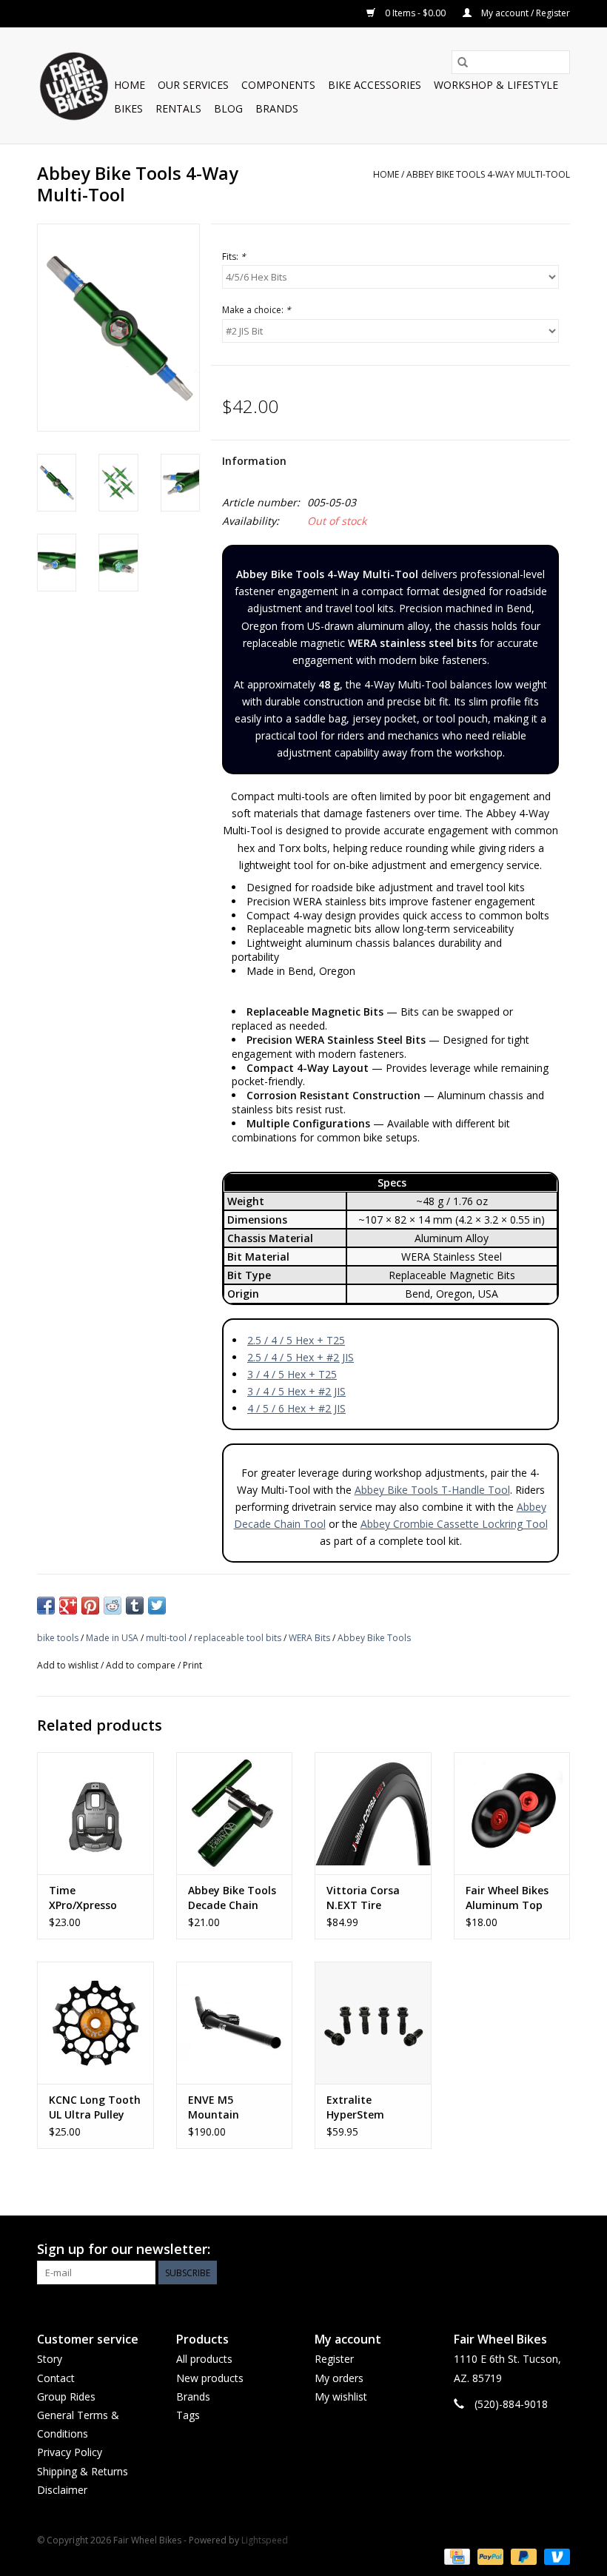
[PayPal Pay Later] (522, 2556)
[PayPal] (489, 2556)
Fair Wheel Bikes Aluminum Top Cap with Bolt (507, 1898)
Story (50, 2359)
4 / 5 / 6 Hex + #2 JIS (296, 1408)
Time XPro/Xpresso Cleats (83, 1898)
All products (204, 2359)
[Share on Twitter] (157, 1606)
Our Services (193, 85)
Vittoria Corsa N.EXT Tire (363, 1898)
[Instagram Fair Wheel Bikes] (558, 2250)
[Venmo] (554, 2556)
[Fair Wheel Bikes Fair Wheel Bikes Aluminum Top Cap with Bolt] (512, 1813)
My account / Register (524, 13)
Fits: (234, 256)
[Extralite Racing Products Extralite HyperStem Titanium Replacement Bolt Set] (373, 2023)
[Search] (463, 62)
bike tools (58, 1638)
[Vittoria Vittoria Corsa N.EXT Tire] (373, 1813)
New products (210, 2378)
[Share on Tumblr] (135, 1606)
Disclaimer (62, 2490)
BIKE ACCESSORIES (375, 85)
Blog (228, 108)
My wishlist (341, 2396)
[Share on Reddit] (113, 1606)
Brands (277, 108)
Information (254, 461)
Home (130, 85)
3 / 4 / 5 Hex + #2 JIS (296, 1391)
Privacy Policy (70, 2452)
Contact (56, 2378)
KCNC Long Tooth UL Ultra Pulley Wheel (95, 2107)
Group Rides (66, 2396)
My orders (339, 2378)
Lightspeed (265, 2540)
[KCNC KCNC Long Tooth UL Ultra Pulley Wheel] (95, 2023)
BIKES (128, 108)
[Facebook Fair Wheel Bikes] (505, 2250)
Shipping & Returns (83, 2471)
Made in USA (112, 1638)
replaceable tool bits (238, 1638)
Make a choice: (256, 310)
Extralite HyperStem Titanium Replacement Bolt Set (373, 2107)
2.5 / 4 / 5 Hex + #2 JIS (301, 1357)
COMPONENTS (278, 85)
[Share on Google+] (68, 1606)
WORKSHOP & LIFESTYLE (496, 85)
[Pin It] (90, 1606)
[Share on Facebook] (46, 1606)
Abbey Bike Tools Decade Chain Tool (232, 1898)
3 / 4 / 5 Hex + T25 (292, 1374)
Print (192, 1665)
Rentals (178, 108)
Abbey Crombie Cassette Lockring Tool (454, 1524)
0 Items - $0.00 (415, 13)
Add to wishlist (69, 1665)
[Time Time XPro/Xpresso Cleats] (95, 1813)
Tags (188, 2415)
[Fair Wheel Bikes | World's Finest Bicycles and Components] (73, 85)
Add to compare (142, 1665)
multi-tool (166, 1638)
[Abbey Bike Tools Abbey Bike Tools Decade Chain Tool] (235, 1813)
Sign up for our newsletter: (124, 2249)
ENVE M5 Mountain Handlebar (215, 2107)
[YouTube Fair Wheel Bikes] (531, 2250)
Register (334, 2359)
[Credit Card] (455, 2556)
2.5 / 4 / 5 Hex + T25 (296, 1340)
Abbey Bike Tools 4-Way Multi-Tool (488, 174)
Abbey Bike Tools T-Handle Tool (432, 1490)
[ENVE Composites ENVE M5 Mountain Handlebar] (235, 2023)
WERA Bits (309, 1638)
